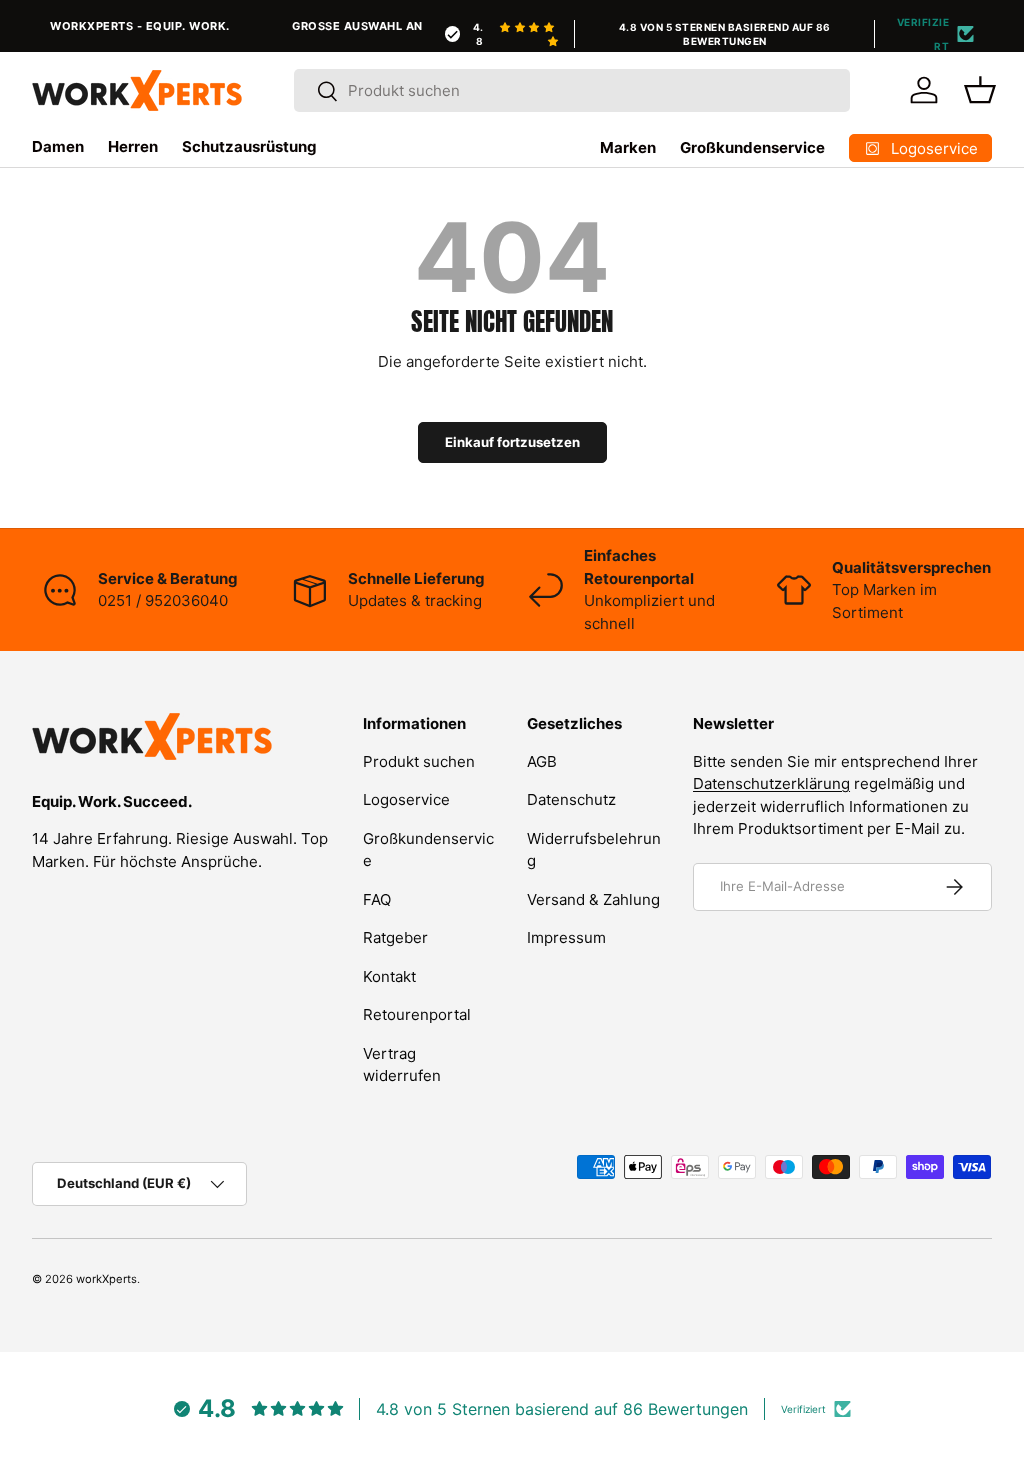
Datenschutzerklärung (771, 783)
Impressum (566, 937)
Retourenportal (417, 1014)
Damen (58, 146)
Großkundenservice (752, 147)
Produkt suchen (419, 761)
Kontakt (389, 976)
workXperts (106, 1279)
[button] (980, 90)
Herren (133, 146)
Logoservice (406, 799)
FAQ (377, 899)
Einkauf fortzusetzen (512, 442)
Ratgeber (395, 937)
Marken (628, 147)
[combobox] (572, 90)
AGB (542, 761)
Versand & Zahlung (593, 899)
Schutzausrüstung (249, 146)
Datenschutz (571, 799)
